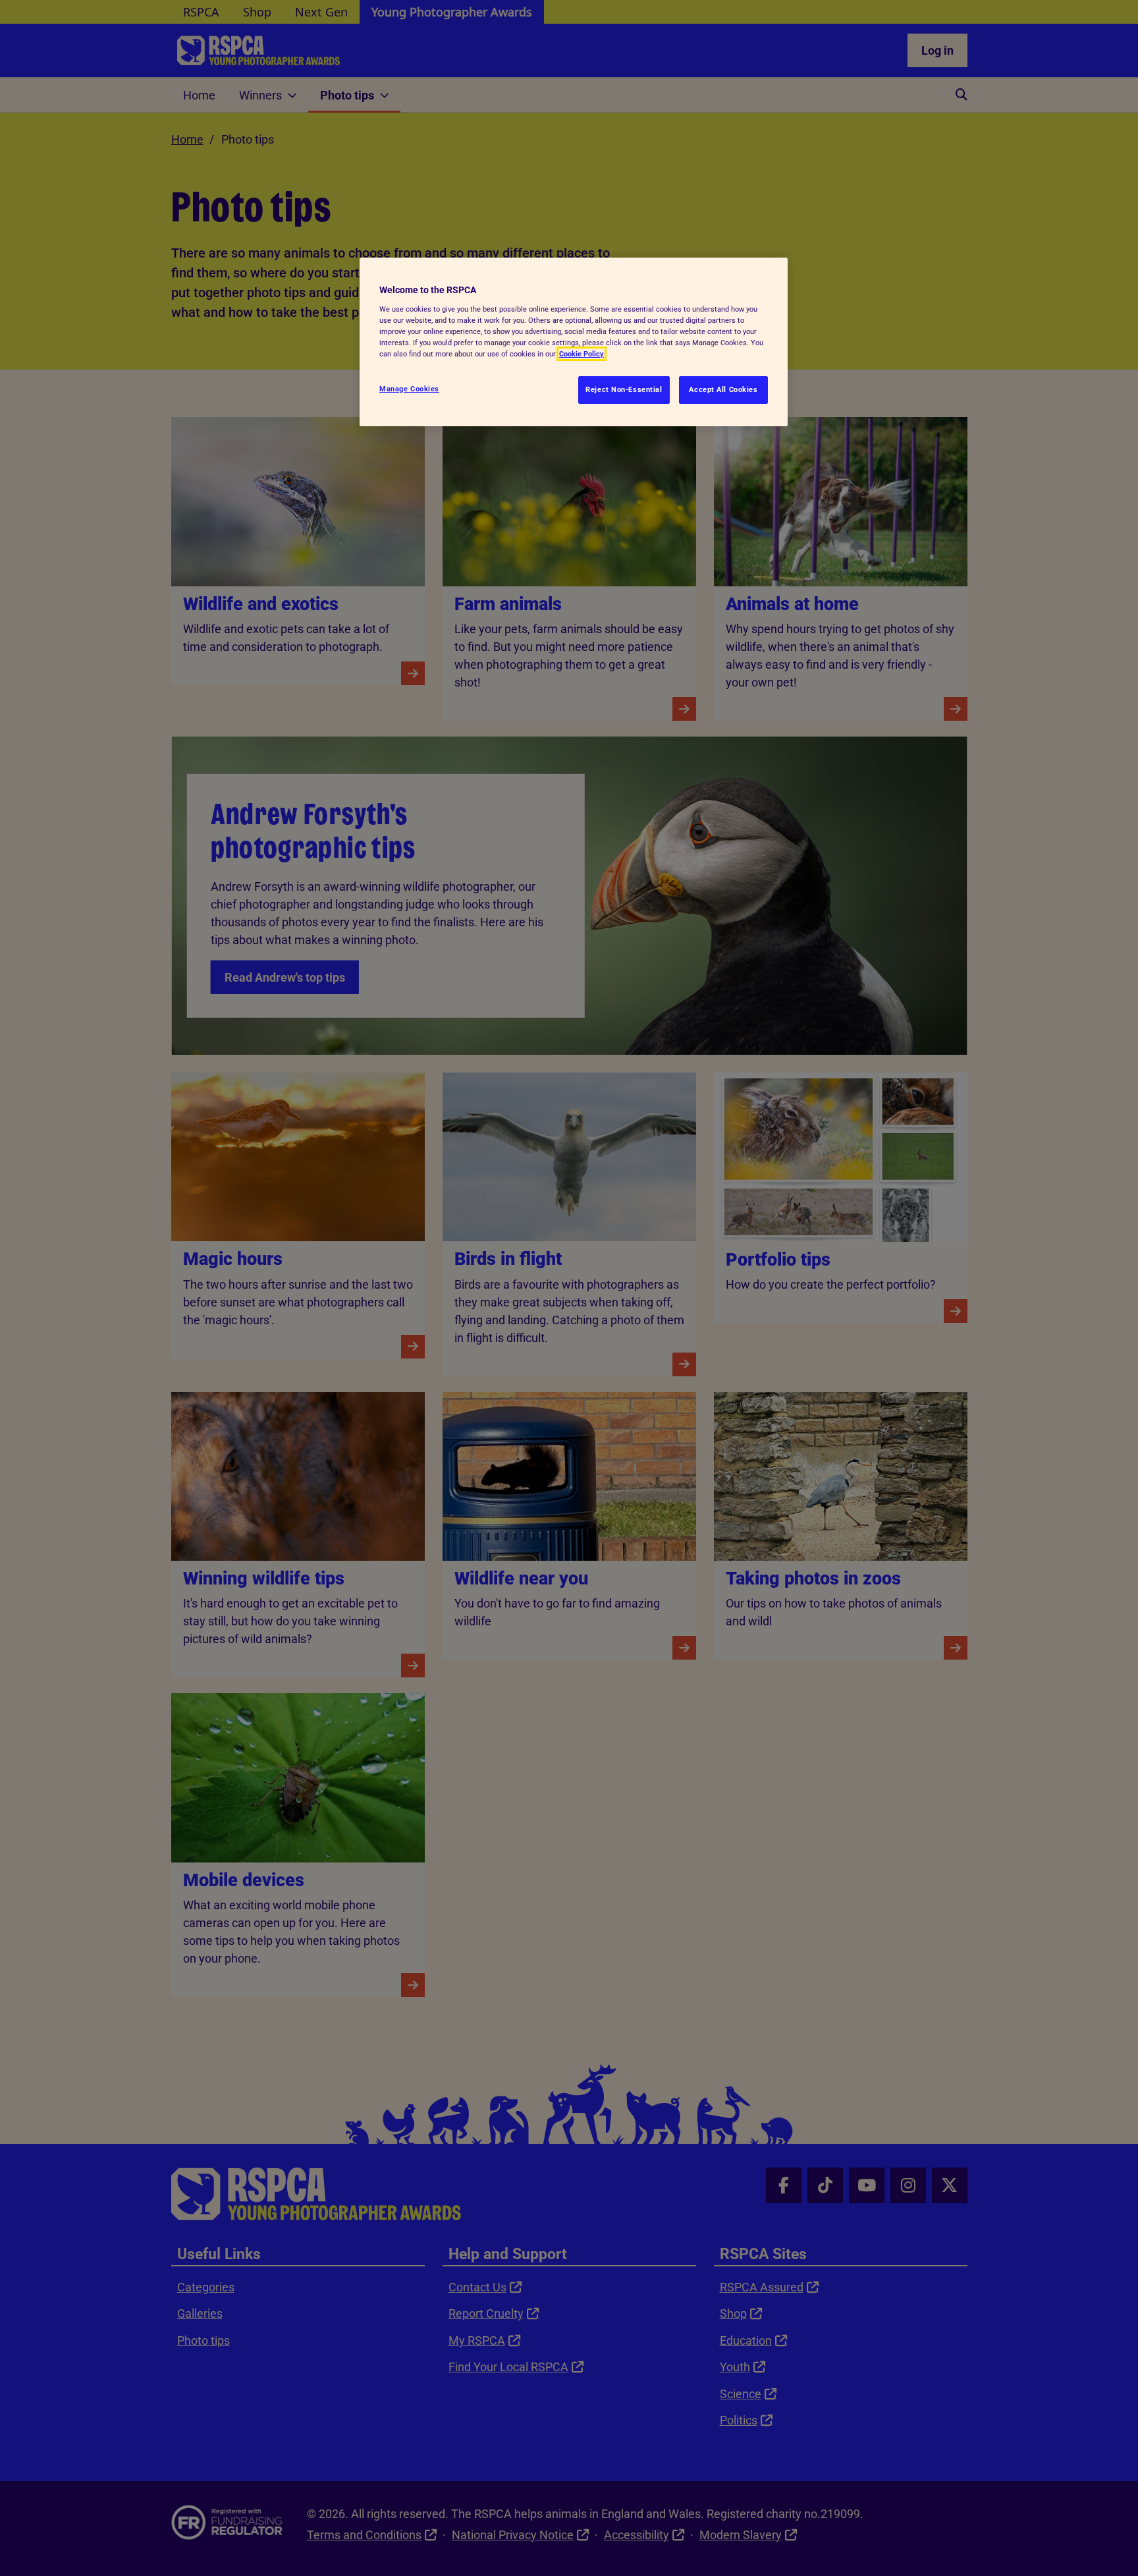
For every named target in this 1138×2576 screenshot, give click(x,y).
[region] (574, 342)
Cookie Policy (582, 354)
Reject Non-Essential (624, 389)
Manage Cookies (409, 389)
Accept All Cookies (723, 389)
